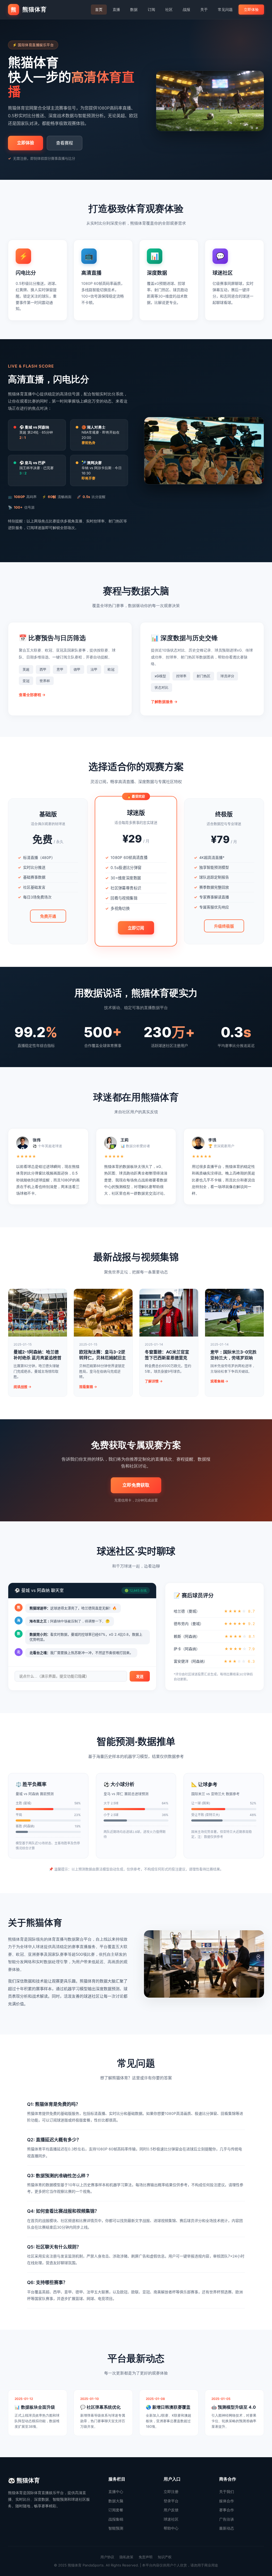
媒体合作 (227, 2501)
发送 (140, 1676)
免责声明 (146, 2557)
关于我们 (227, 2492)
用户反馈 (171, 2510)
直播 (116, 9)
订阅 (151, 9)
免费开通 (48, 916)
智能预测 (116, 2528)
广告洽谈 (227, 2519)
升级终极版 (224, 926)
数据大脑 (116, 2501)
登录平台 (171, 2501)
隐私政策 (126, 2557)
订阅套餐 (116, 2510)
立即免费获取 (136, 1485)
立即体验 (251, 9)
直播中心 (116, 2492)
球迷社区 (171, 2519)
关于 (204, 9)
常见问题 (225, 9)
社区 (169, 9)
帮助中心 (171, 2528)
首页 (99, 9)
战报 (186, 9)
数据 (134, 9)
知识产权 (165, 2557)
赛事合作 (227, 2510)
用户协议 (107, 2557)
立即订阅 (136, 928)
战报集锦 (116, 2519)
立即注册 (171, 2492)
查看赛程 (65, 143)
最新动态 (227, 2528)
